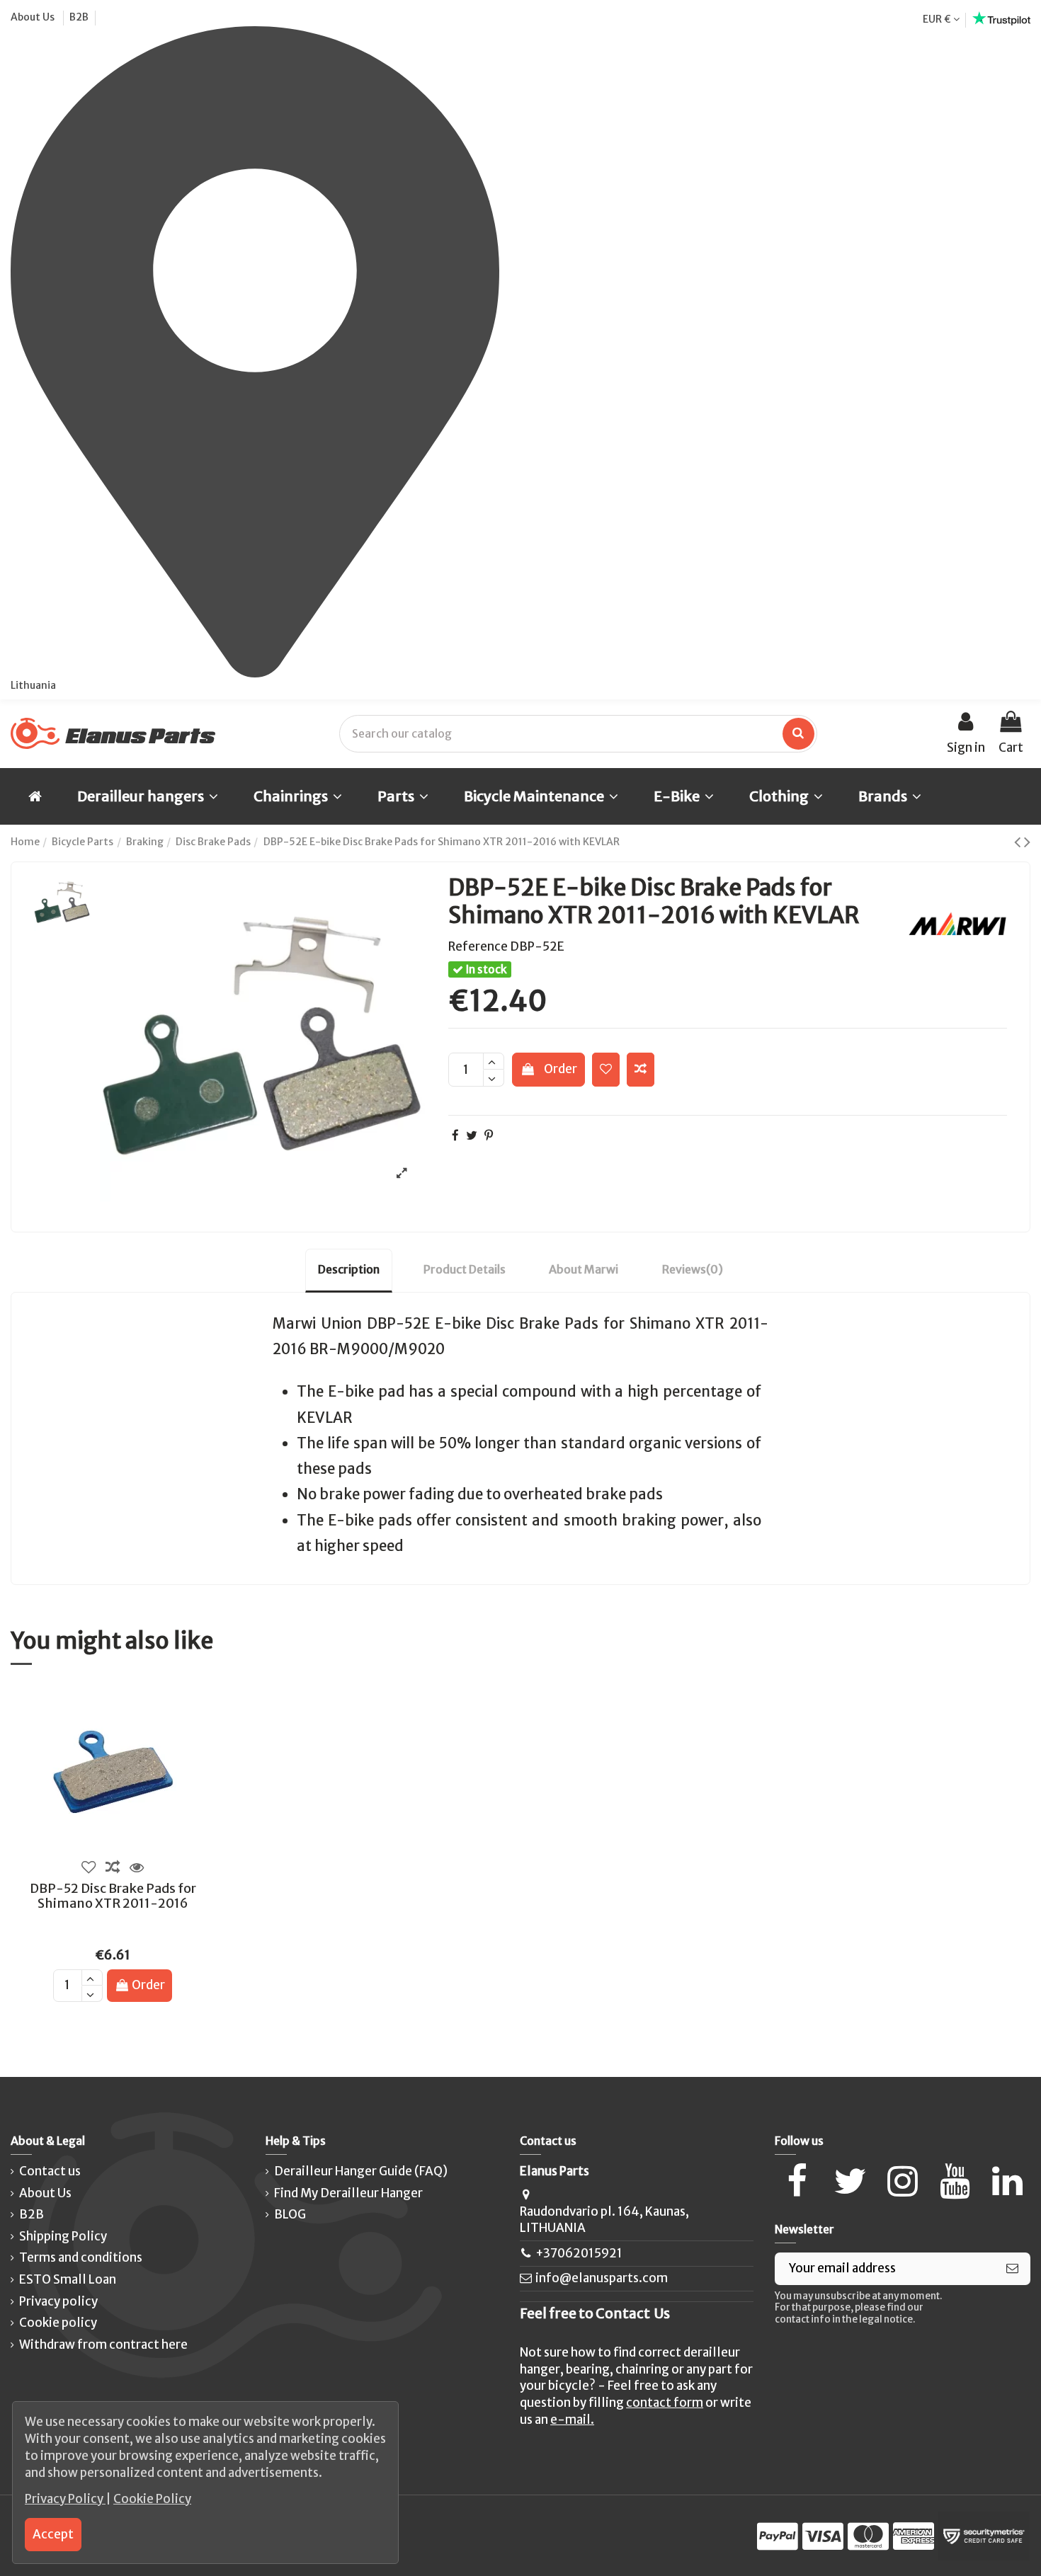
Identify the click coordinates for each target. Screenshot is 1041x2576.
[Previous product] (1019, 842)
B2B (79, 17)
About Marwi (584, 1269)
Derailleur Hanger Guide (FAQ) (361, 2171)
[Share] (455, 1135)
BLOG (290, 2214)
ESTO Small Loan (68, 2279)
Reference (478, 946)
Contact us (50, 2171)
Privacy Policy (65, 2499)
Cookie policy (58, 2323)
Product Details (465, 1269)
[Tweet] (472, 1135)
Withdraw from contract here (103, 2345)
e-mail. (572, 2420)
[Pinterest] (489, 1135)
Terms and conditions (81, 2257)
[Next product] (1027, 842)
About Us (34, 17)
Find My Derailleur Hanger (348, 2193)
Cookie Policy (152, 2499)
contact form (665, 2403)
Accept (53, 2534)
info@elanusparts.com (602, 2278)
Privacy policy (58, 2301)
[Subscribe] (1012, 2269)
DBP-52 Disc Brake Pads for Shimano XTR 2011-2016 (113, 1896)
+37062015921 (579, 2253)
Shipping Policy (63, 2236)
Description (349, 1269)
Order (561, 1069)
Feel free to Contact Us (595, 2313)
